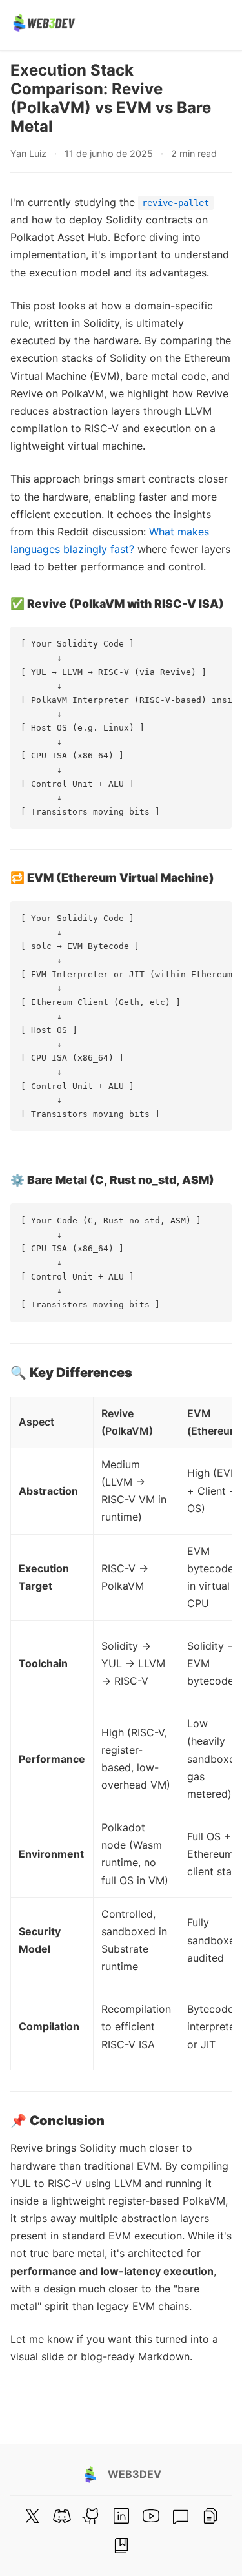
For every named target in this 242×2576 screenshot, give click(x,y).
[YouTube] (151, 2516)
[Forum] (181, 2516)
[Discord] (62, 2516)
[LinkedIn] (121, 2516)
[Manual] (210, 2516)
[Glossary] (121, 2546)
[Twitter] (32, 2516)
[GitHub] (92, 2516)
